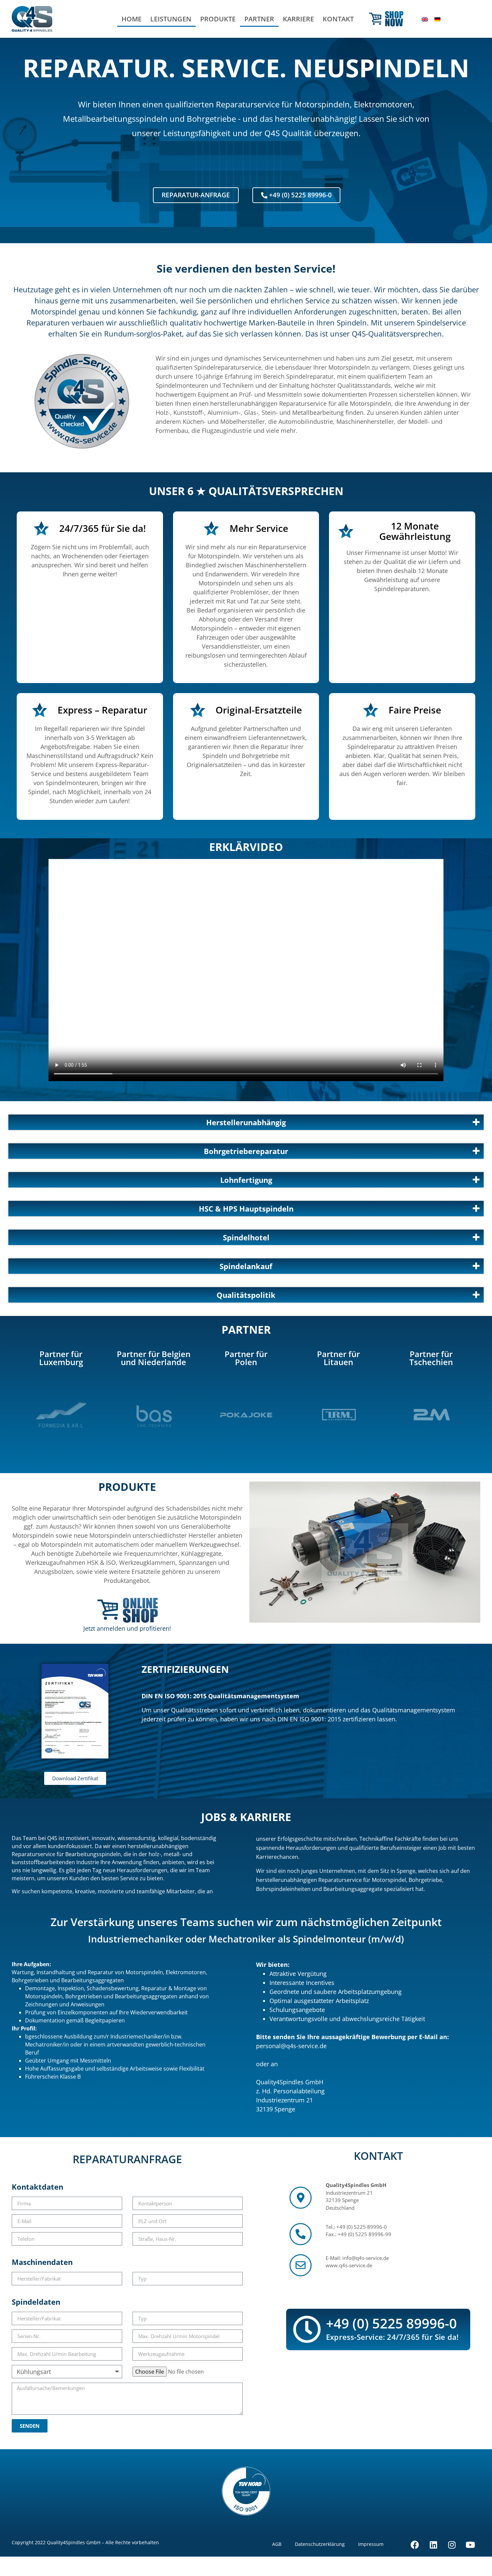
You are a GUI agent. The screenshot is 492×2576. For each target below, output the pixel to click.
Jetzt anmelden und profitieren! (127, 1628)
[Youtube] (470, 2545)
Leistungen (171, 19)
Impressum (371, 2544)
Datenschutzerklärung (320, 2544)
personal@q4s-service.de (291, 2046)
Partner (259, 19)
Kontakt (338, 19)
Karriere (298, 19)
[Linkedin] (433, 2545)
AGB (277, 2544)
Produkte (218, 19)
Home (132, 19)
